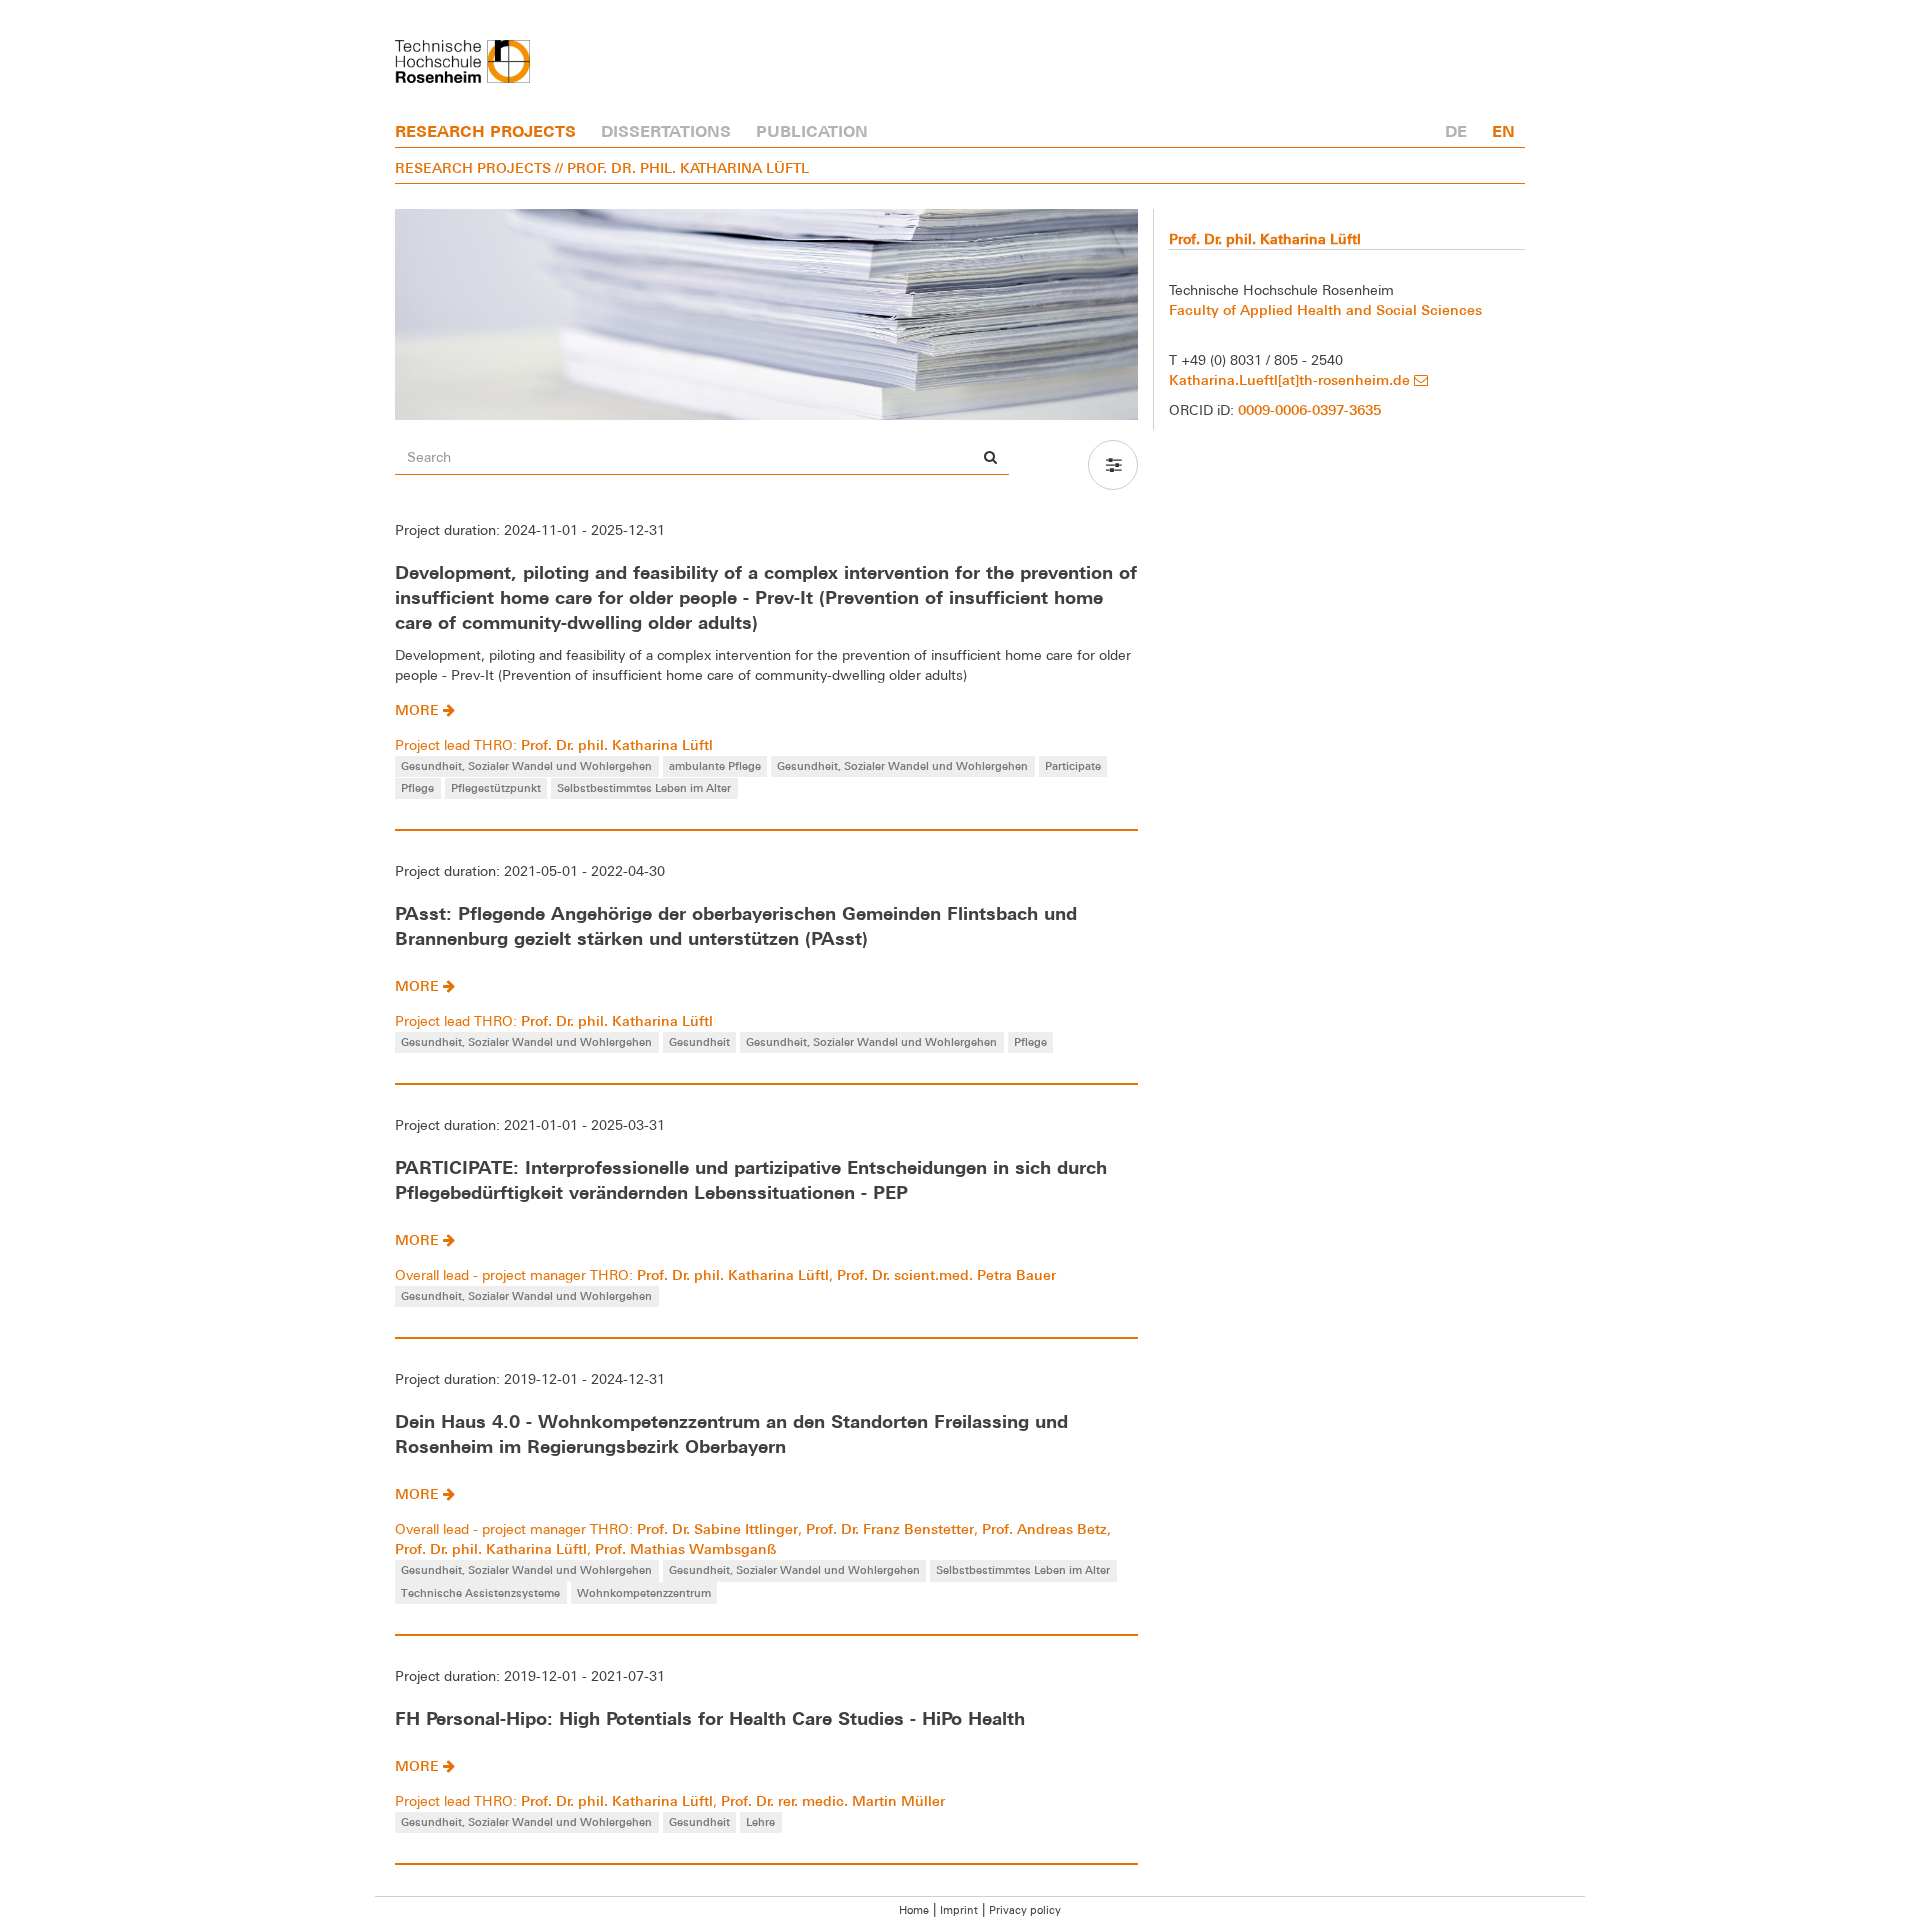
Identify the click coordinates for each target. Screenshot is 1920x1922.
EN (1503, 131)
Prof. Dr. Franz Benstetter (890, 1528)
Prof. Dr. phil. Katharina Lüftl (617, 744)
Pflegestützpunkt (496, 787)
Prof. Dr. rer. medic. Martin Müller (833, 1800)
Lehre (760, 1821)
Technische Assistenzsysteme (480, 1592)
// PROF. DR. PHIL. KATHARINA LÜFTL (682, 167)
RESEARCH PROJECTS (485, 131)
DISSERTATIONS (666, 131)
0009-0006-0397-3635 (1309, 409)
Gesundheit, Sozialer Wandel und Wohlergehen (526, 765)
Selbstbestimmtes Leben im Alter (644, 787)
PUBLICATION (812, 131)
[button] (1113, 465)
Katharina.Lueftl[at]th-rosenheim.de (1291, 379)
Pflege (417, 787)
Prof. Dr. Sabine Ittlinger (717, 1528)
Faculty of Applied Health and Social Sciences (1325, 309)
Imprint (959, 1910)
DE (1456, 131)
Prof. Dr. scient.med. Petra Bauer (946, 1274)
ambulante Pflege (715, 765)
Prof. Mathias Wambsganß (685, 1548)
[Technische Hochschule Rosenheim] (462, 61)
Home (914, 1910)
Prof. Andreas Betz (1044, 1528)
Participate (1073, 765)
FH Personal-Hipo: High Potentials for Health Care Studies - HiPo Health (710, 1718)
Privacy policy (1025, 1910)
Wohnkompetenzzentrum (644, 1592)
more (419, 709)
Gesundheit (699, 1041)
